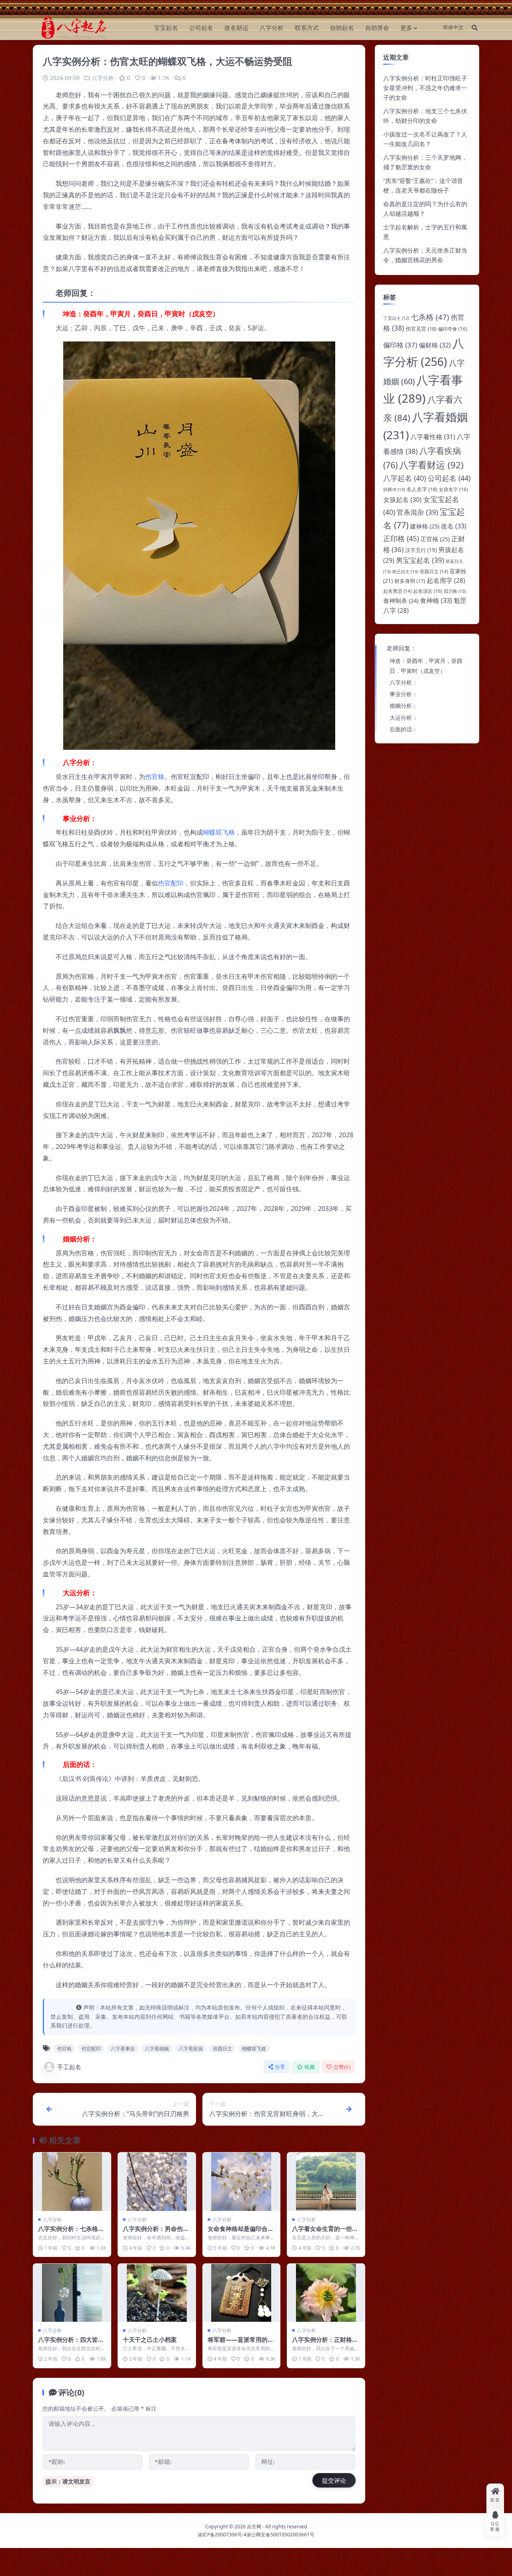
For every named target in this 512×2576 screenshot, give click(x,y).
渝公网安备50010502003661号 (280, 2535)
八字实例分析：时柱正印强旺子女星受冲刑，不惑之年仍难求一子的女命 (425, 88)
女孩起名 (402, 500)
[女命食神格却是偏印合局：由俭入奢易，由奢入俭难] (242, 2181)
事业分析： (404, 694)
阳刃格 (455, 591)
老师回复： (401, 648)
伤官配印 (171, 883)
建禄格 (425, 526)
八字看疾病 (191, 2049)
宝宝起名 (166, 28)
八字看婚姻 (157, 2049)
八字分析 (272, 28)
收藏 (310, 2067)
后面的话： (404, 729)
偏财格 (435, 345)
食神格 (436, 600)
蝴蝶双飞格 (219, 832)
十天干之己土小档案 (150, 2339)
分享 (280, 2067)
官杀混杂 (417, 512)
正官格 (435, 539)
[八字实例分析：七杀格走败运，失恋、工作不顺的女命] (72, 2181)
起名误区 (428, 591)
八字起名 (405, 478)
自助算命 (377, 28)
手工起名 (69, 2067)
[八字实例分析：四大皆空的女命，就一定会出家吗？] (72, 2293)
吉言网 (254, 2527)
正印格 (401, 538)
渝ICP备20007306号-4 (222, 2535)
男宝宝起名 (420, 560)
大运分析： (404, 718)
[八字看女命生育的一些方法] (326, 2181)
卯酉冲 (394, 489)
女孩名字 (453, 489)
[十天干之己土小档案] (157, 2293)
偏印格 (400, 345)
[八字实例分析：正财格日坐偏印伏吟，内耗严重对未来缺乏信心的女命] (326, 2293)
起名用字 (446, 580)
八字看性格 (433, 437)
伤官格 (155, 777)
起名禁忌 (397, 591)
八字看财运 (431, 465)
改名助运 (236, 28)
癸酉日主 (222, 2049)
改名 (454, 526)
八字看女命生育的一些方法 (325, 2233)
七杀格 (430, 317)
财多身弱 (410, 581)
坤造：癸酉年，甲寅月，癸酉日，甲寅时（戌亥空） (426, 666)
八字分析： (404, 682)
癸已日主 (405, 571)
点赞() (342, 2067)
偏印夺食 (453, 329)
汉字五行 (421, 550)
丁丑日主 (396, 318)
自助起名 (342, 28)
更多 (406, 28)
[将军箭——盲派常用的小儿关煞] (242, 2293)
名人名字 (422, 489)
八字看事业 (123, 2049)
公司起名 (201, 28)
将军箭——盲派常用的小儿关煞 (241, 2343)
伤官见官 (421, 329)
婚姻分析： (404, 706)
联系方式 (307, 28)
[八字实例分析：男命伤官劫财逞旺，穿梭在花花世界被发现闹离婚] (157, 2181)
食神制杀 (401, 600)
